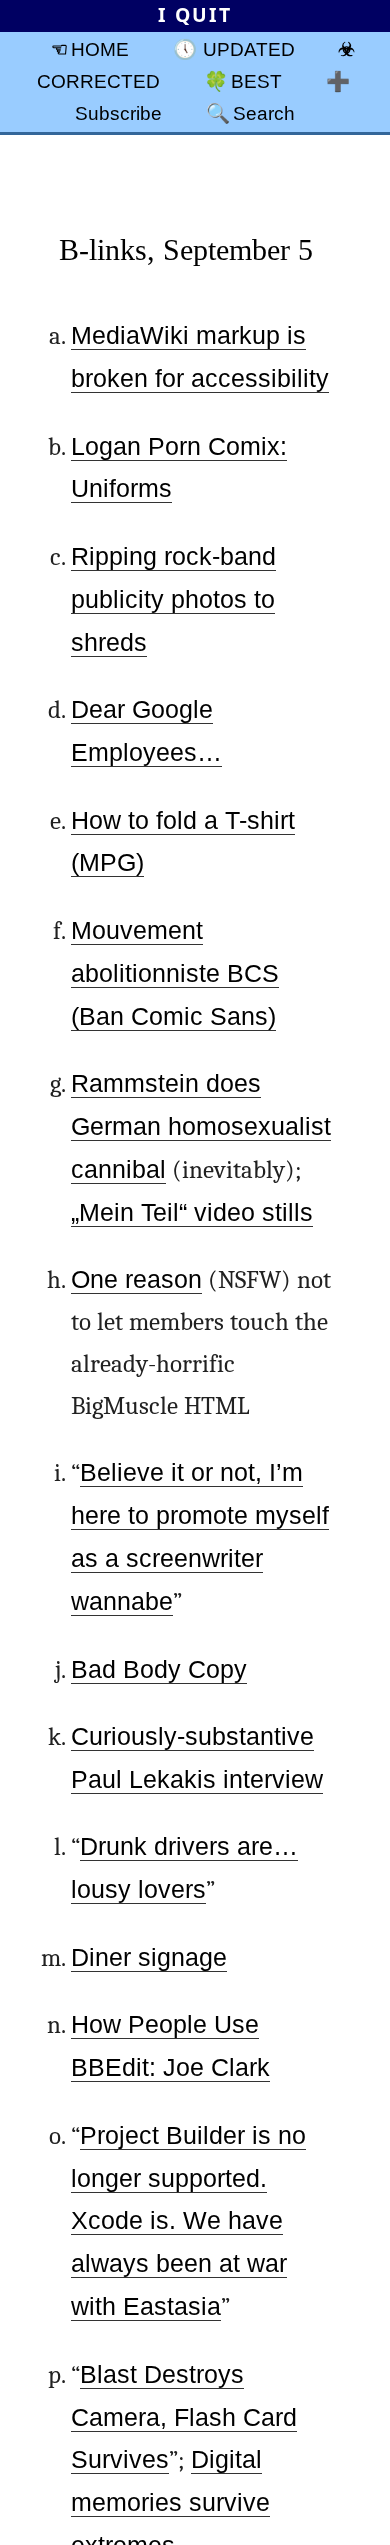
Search (264, 113)
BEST (256, 81)
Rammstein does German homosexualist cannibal (201, 1126)
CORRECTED (98, 81)
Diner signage (149, 1957)
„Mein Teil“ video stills (192, 1212)
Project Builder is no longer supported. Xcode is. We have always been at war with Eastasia (188, 2221)
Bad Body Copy (159, 1669)
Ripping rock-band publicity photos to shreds (173, 599)
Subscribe (118, 113)
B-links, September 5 (186, 249)
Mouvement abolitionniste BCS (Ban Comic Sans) (175, 973)
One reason (136, 1279)
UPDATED (249, 49)
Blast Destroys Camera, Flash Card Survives (184, 2417)
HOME (100, 49)
